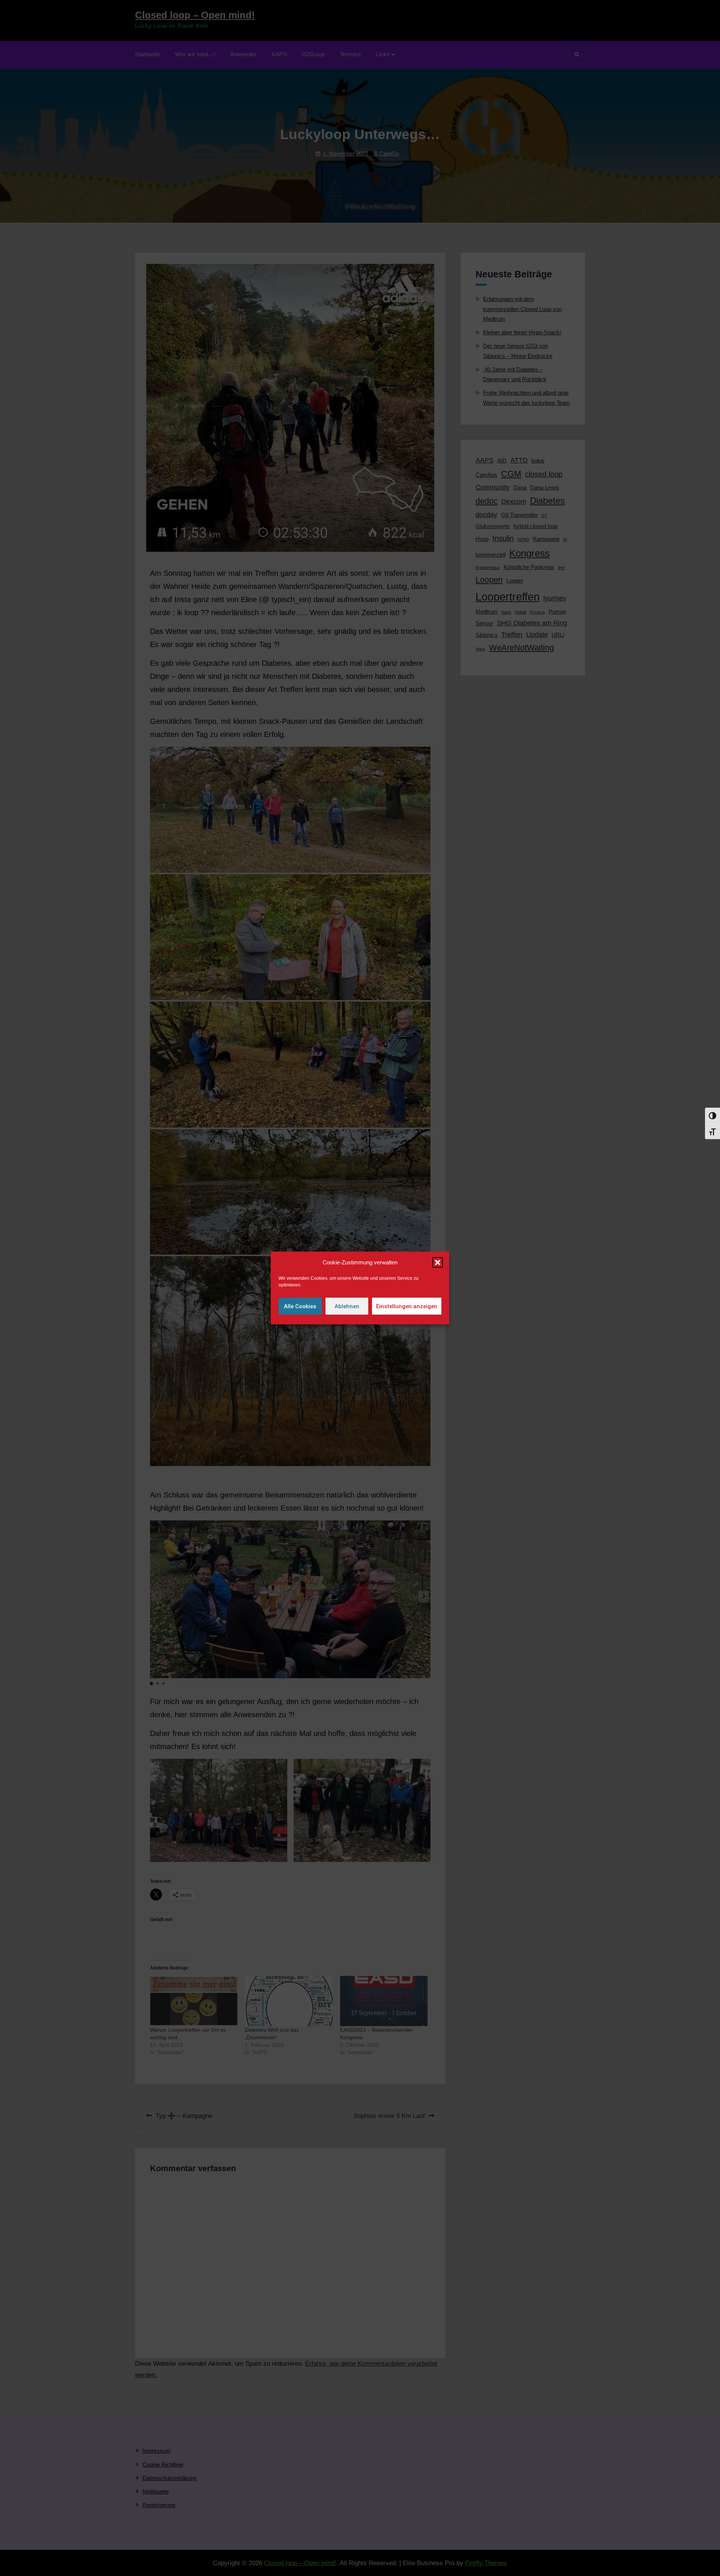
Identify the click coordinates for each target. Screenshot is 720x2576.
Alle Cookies (300, 1306)
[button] (438, 1263)
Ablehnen (347, 1306)
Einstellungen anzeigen (407, 1306)
